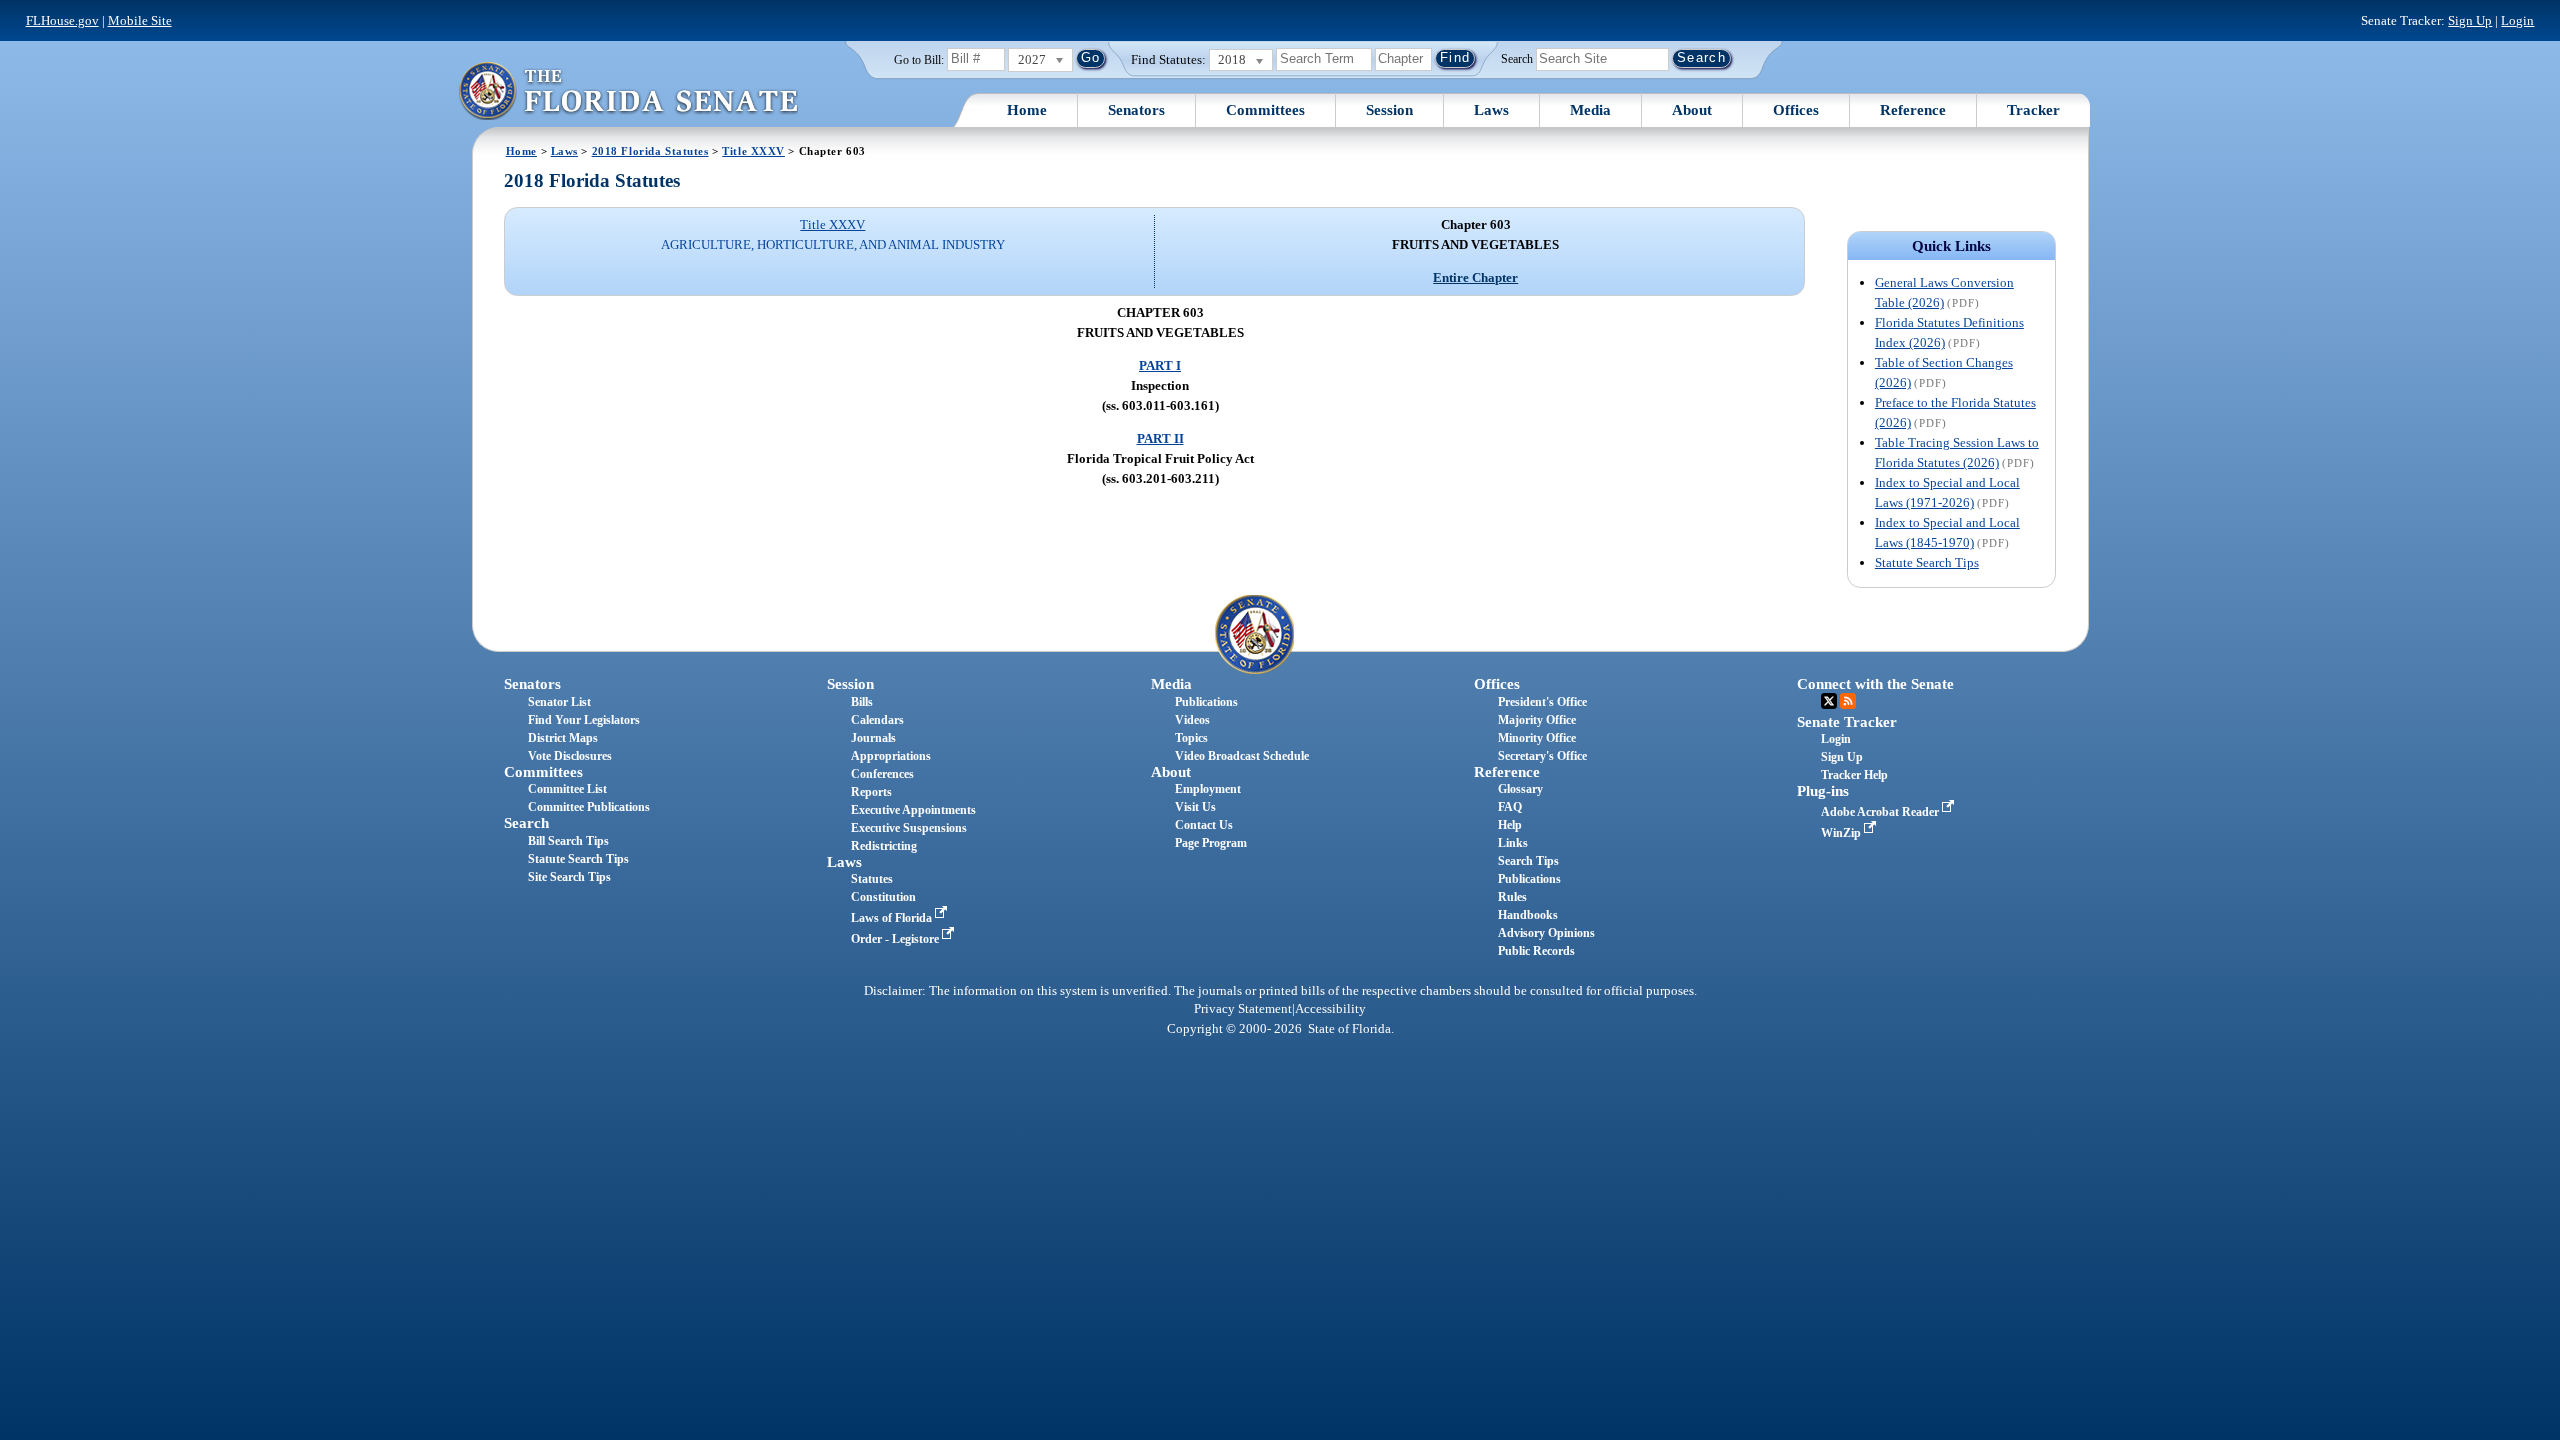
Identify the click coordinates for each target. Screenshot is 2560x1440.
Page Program (1211, 843)
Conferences (882, 774)
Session (1389, 110)
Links (1513, 843)
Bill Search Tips (568, 841)
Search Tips (1528, 861)
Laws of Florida (893, 918)
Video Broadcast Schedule (1242, 756)
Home (1027, 110)
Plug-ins (1823, 791)
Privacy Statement (1243, 1009)
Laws (1491, 110)
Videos (1192, 720)
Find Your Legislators (584, 720)
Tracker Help (1854, 775)
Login (2517, 20)
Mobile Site (140, 20)
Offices (1796, 110)
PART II (1160, 438)
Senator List (559, 702)
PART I (1160, 365)
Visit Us (1195, 807)
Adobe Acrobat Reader (1881, 812)
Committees (1265, 110)
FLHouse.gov (62, 20)
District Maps (563, 738)
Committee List (567, 789)
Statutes (872, 879)
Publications (1206, 702)
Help (1510, 825)
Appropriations (891, 756)
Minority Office (1537, 738)
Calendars (877, 720)
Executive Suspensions (909, 828)
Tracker (2033, 110)
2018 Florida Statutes (650, 151)
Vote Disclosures (570, 756)
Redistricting (884, 846)
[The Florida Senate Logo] (628, 90)
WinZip (1842, 833)
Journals (873, 738)
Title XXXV (753, 151)
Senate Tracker (1847, 722)
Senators (1136, 110)
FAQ (1510, 807)
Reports (871, 792)
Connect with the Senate (1875, 684)
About (1692, 110)
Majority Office (1537, 720)
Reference (1913, 110)
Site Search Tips (569, 877)
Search (1517, 58)
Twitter (1829, 701)
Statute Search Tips (1927, 562)
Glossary (1520, 789)
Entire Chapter (1475, 277)
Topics (1191, 738)
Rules (1512, 897)
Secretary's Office (1542, 756)
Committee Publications (589, 807)
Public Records (1536, 951)
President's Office (1542, 702)
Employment (1208, 789)
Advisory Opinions (1546, 933)
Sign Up (2470, 20)
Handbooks (1528, 915)
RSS (1848, 701)
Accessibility (1330, 1009)
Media (1590, 110)
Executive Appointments (913, 810)
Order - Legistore (896, 939)
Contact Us (1204, 825)
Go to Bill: (919, 60)
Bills (862, 702)
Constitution (883, 897)
